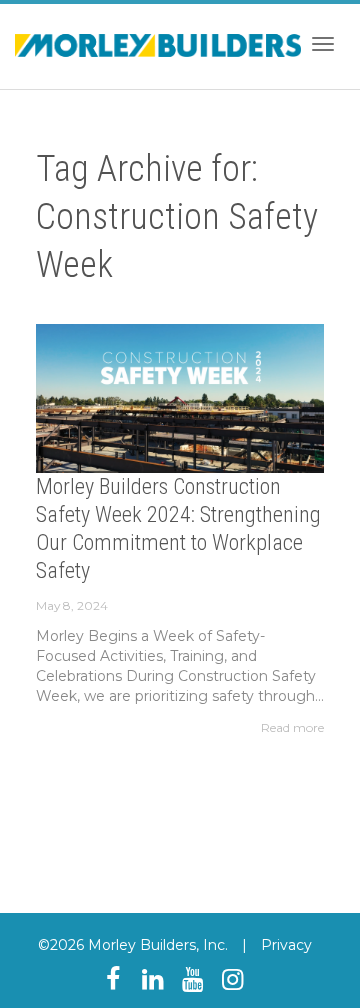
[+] (180, 398)
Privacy (286, 945)
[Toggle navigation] (323, 44)
